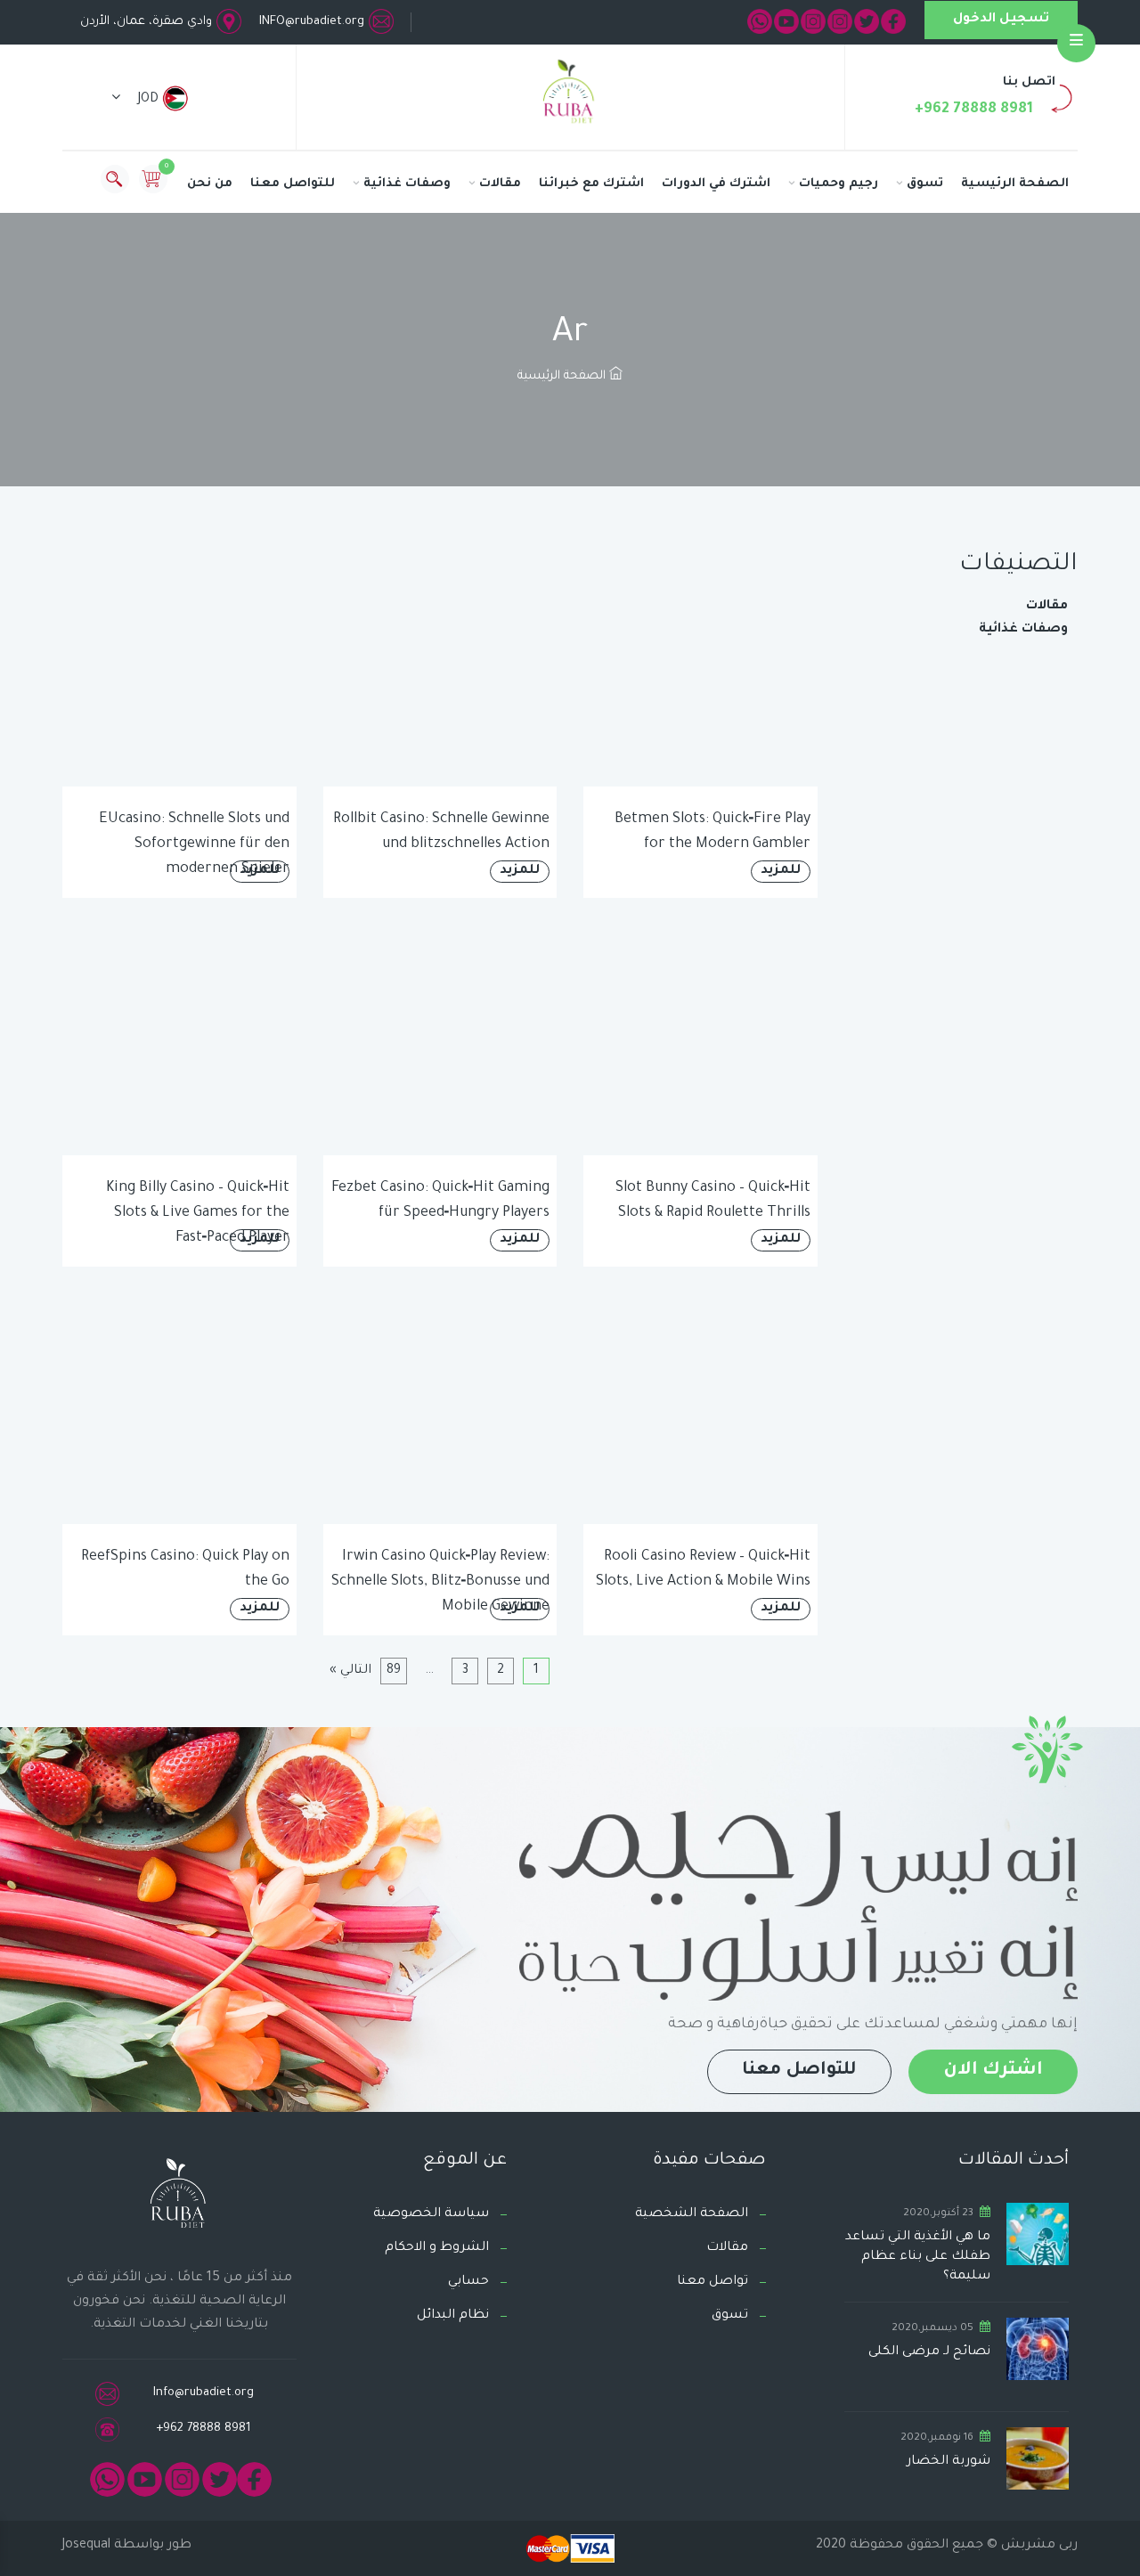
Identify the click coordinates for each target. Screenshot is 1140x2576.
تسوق (925, 184)
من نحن (210, 184)
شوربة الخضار (949, 2462)
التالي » (350, 1671)
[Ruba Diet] (570, 95)
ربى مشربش (1038, 2546)
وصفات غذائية (407, 184)
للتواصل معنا (293, 184)
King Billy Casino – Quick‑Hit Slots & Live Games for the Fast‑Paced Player (198, 1213)
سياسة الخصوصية (431, 2214)
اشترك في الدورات (716, 184)
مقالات (500, 184)
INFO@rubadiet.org (312, 22)
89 (394, 1671)
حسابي (468, 2282)
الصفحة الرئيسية (1015, 184)
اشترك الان (993, 2071)
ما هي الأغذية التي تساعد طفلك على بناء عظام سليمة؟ (918, 2257)
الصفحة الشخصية (692, 2214)
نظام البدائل (453, 2316)
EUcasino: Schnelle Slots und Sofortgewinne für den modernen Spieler (194, 844)
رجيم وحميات (839, 184)
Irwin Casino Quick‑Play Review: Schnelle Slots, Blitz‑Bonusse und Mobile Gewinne (440, 1582)
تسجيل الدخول (1001, 20)
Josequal (86, 2546)
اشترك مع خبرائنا (591, 184)
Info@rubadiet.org (204, 2393)
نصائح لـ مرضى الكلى (929, 2352)
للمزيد (781, 871)
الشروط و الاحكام (437, 2248)
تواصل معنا (712, 2282)
